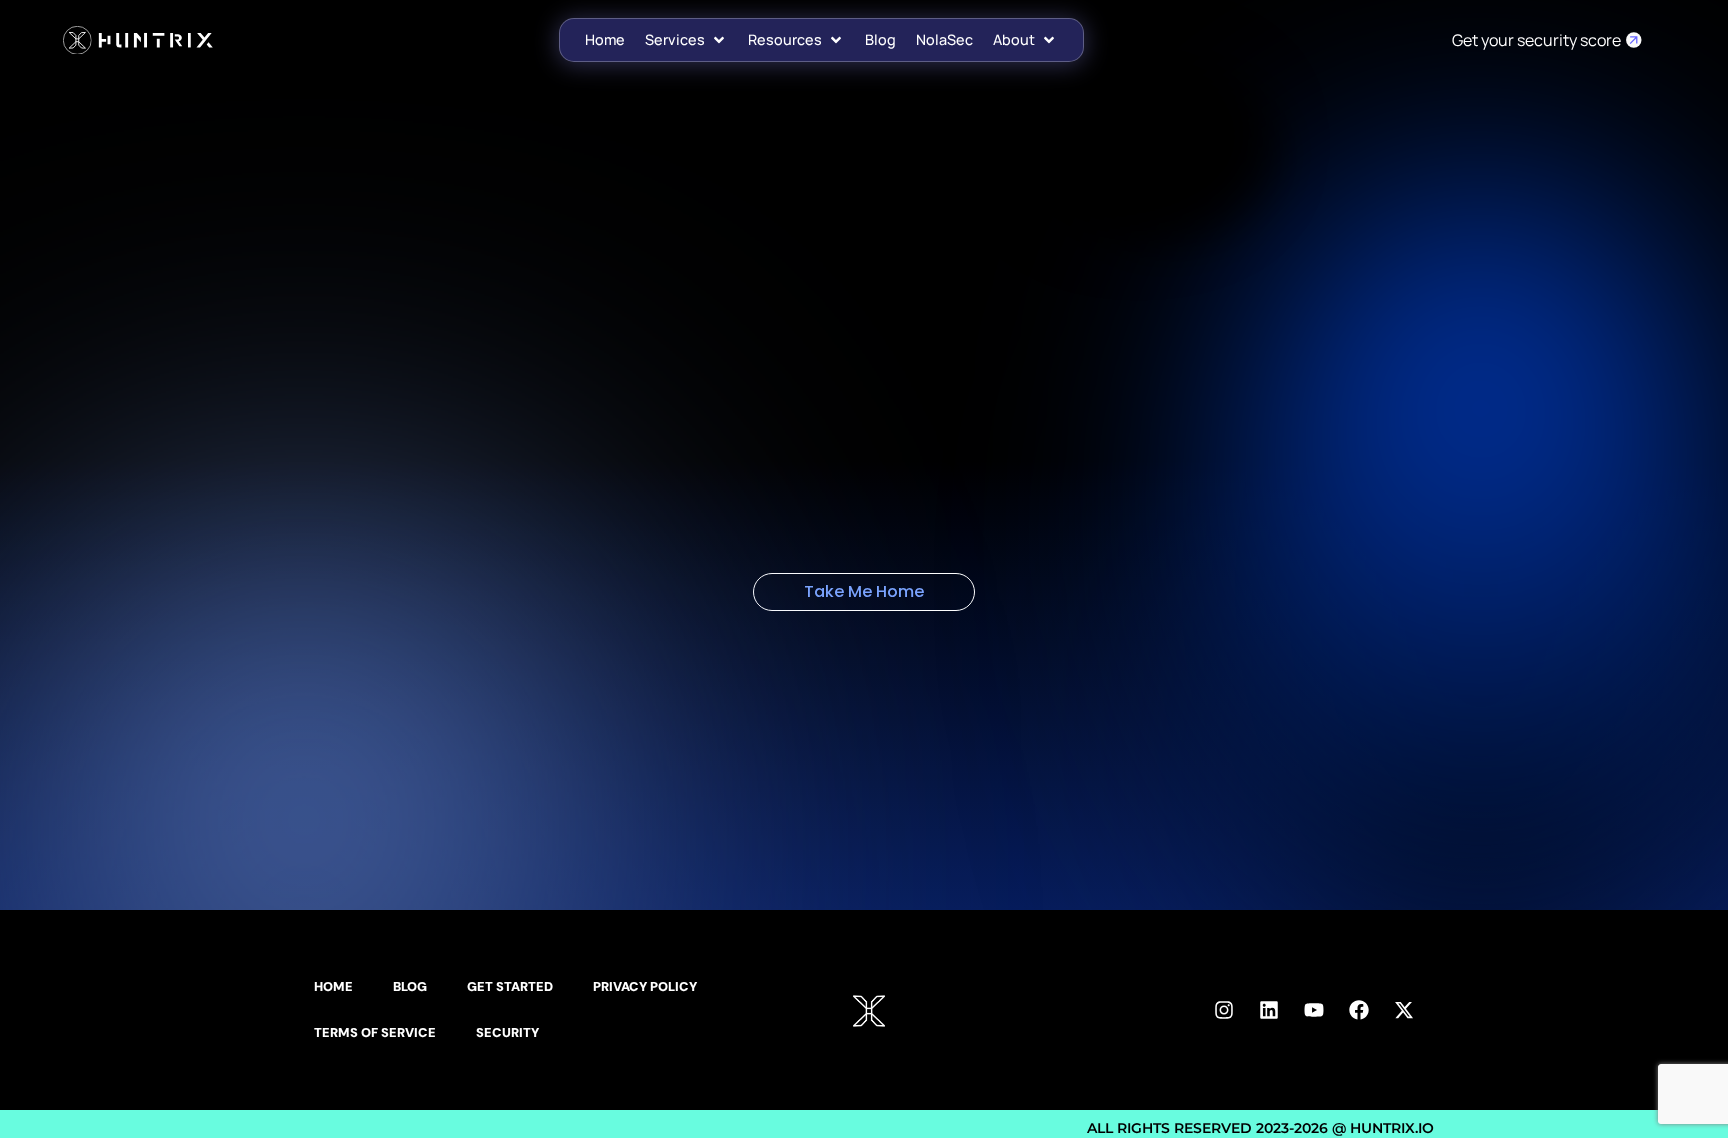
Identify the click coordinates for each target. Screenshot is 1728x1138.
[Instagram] (1224, 1010)
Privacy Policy (645, 986)
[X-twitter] (1404, 1010)
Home (333, 986)
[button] (686, 40)
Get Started (510, 986)
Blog (410, 986)
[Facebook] (1359, 1010)
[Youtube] (1314, 1010)
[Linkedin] (1269, 1010)
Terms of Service (375, 1032)
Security (507, 1032)
